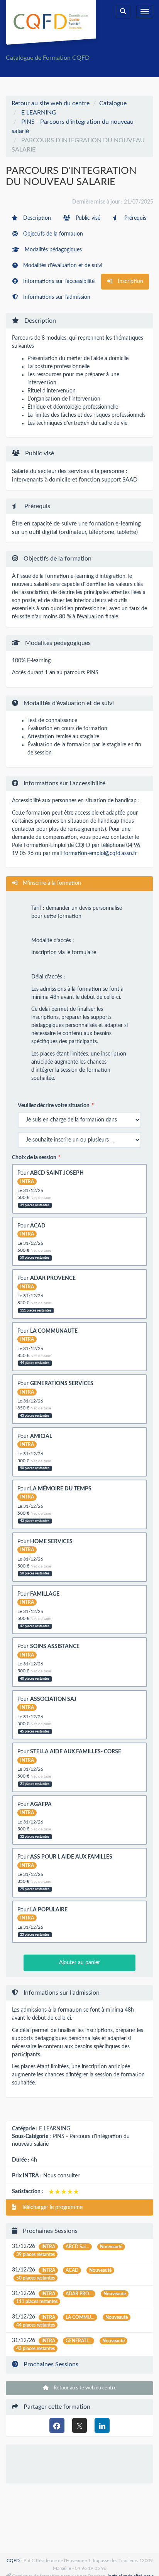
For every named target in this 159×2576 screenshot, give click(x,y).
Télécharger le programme (51, 2207)
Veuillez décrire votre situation (54, 1106)
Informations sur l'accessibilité (58, 281)
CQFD (13, 2561)
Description (36, 218)
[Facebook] (57, 2425)
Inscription (130, 281)
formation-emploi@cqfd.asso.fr (100, 854)
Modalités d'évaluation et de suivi (62, 266)
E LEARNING (39, 113)
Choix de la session (34, 1158)
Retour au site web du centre (51, 103)
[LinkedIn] (102, 2425)
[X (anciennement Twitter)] (80, 2425)
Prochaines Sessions (50, 2364)
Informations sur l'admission (56, 297)
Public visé (87, 218)
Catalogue (113, 103)
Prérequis (134, 218)
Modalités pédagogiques (52, 250)
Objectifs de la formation (52, 234)
